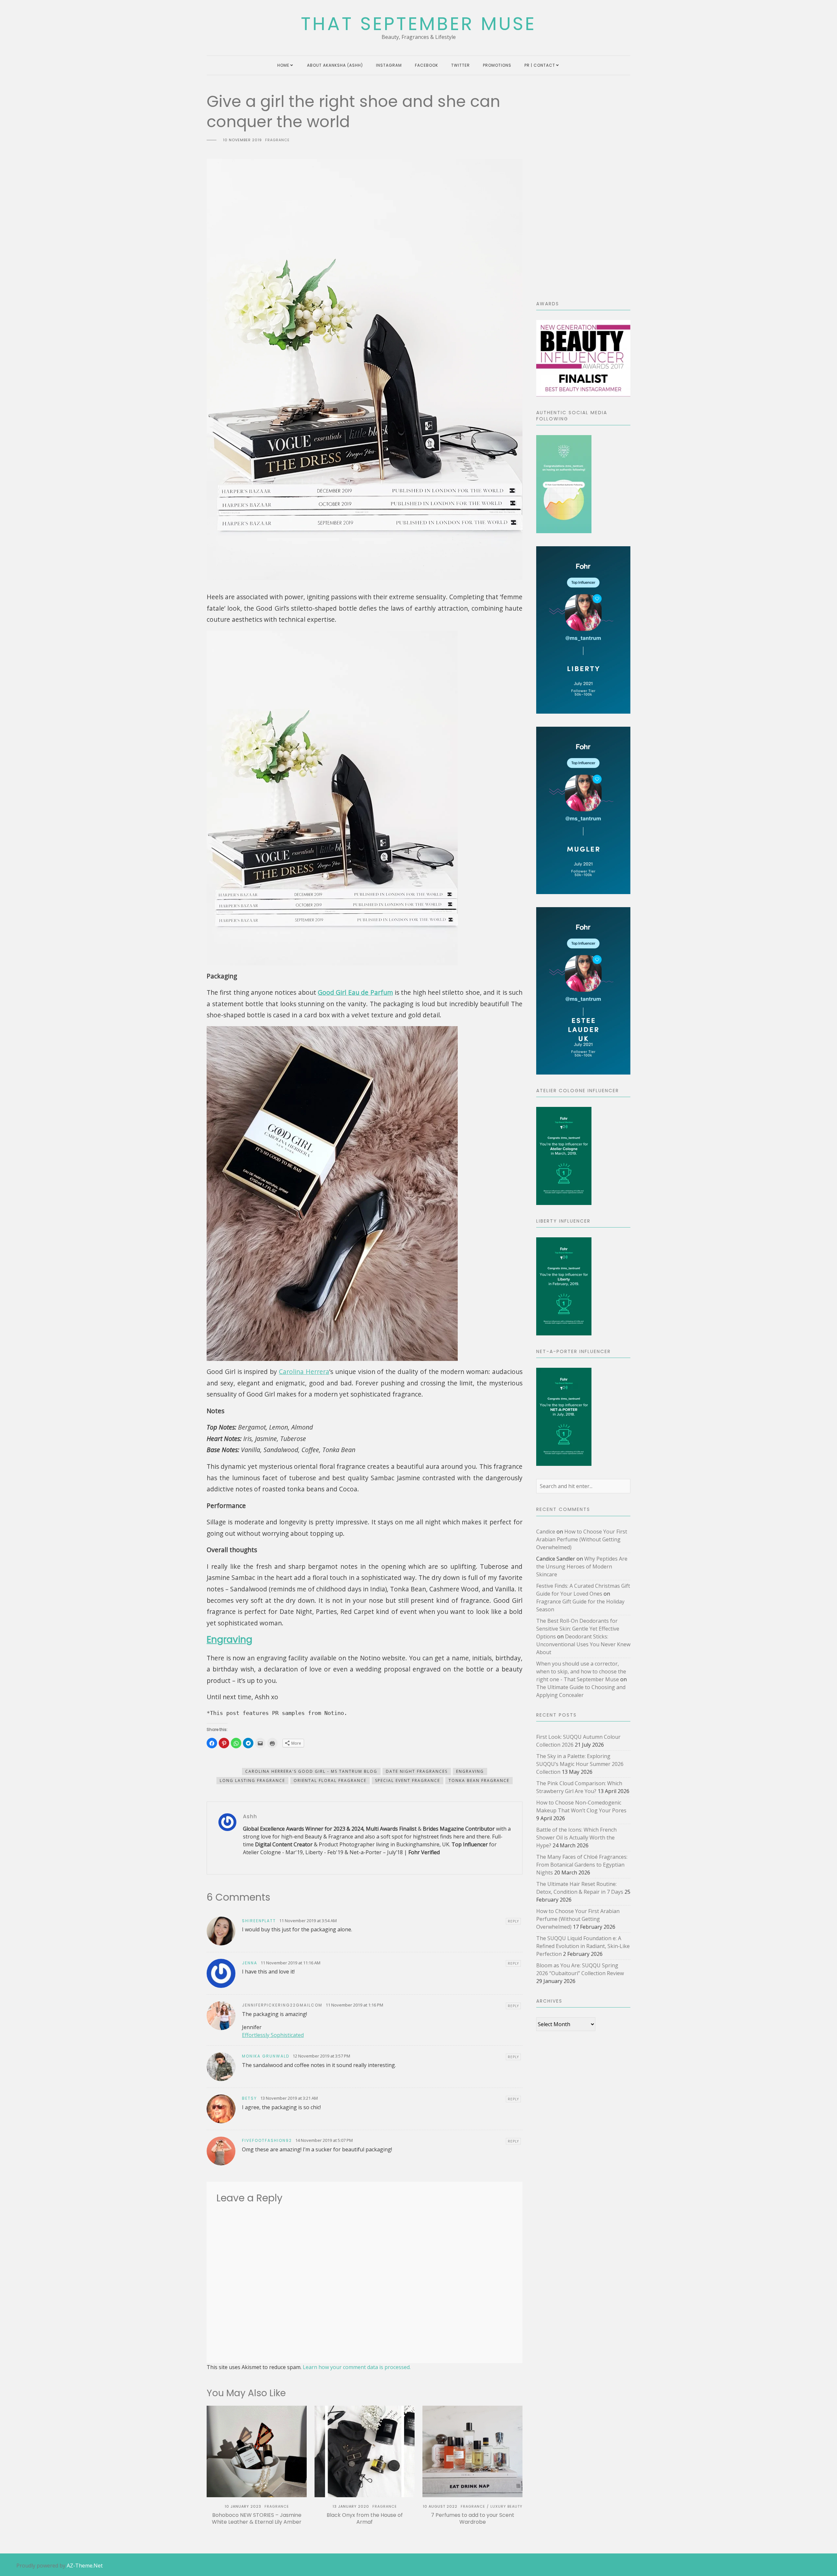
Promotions (497, 65)
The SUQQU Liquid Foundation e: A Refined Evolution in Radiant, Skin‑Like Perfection (583, 1946)
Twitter (461, 65)
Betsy (249, 2098)
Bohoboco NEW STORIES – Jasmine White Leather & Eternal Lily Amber (257, 2518)
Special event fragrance (408, 1780)
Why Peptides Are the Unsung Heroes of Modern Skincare (582, 1567)
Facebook (427, 65)
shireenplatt (259, 1921)
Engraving (230, 1640)
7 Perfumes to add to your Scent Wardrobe (473, 2518)
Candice (546, 1532)
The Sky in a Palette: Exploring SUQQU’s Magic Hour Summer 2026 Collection (580, 1764)
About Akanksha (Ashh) (335, 65)
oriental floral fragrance (330, 1780)
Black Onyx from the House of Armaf (365, 2518)
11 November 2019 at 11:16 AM (290, 1963)
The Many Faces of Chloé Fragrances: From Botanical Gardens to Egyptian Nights (582, 1865)
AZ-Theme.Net (85, 2566)
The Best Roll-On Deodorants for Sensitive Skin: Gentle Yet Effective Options (578, 1629)
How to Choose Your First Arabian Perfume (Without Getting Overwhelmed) (582, 1539)
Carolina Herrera (304, 1372)
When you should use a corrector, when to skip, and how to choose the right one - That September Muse (581, 1671)
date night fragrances (417, 1771)
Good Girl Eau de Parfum (355, 992)
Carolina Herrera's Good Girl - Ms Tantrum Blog (311, 1771)
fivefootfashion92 (267, 2140)
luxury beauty (506, 2506)
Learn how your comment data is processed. (357, 2367)
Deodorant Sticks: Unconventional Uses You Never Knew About (583, 1644)
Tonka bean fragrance (479, 1780)
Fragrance (277, 140)
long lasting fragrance (252, 1780)
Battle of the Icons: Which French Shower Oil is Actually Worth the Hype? (576, 1838)
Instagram (389, 65)
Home (283, 65)
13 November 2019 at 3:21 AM (289, 2098)
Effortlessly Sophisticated (273, 2035)
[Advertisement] (583, 190)
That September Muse (418, 24)
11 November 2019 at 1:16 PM (354, 2005)
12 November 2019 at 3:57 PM (321, 2056)
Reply (513, 1921)
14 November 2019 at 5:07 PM (324, 2140)
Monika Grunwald (266, 2056)
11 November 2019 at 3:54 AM (308, 1921)
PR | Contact (540, 65)
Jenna (250, 1963)
